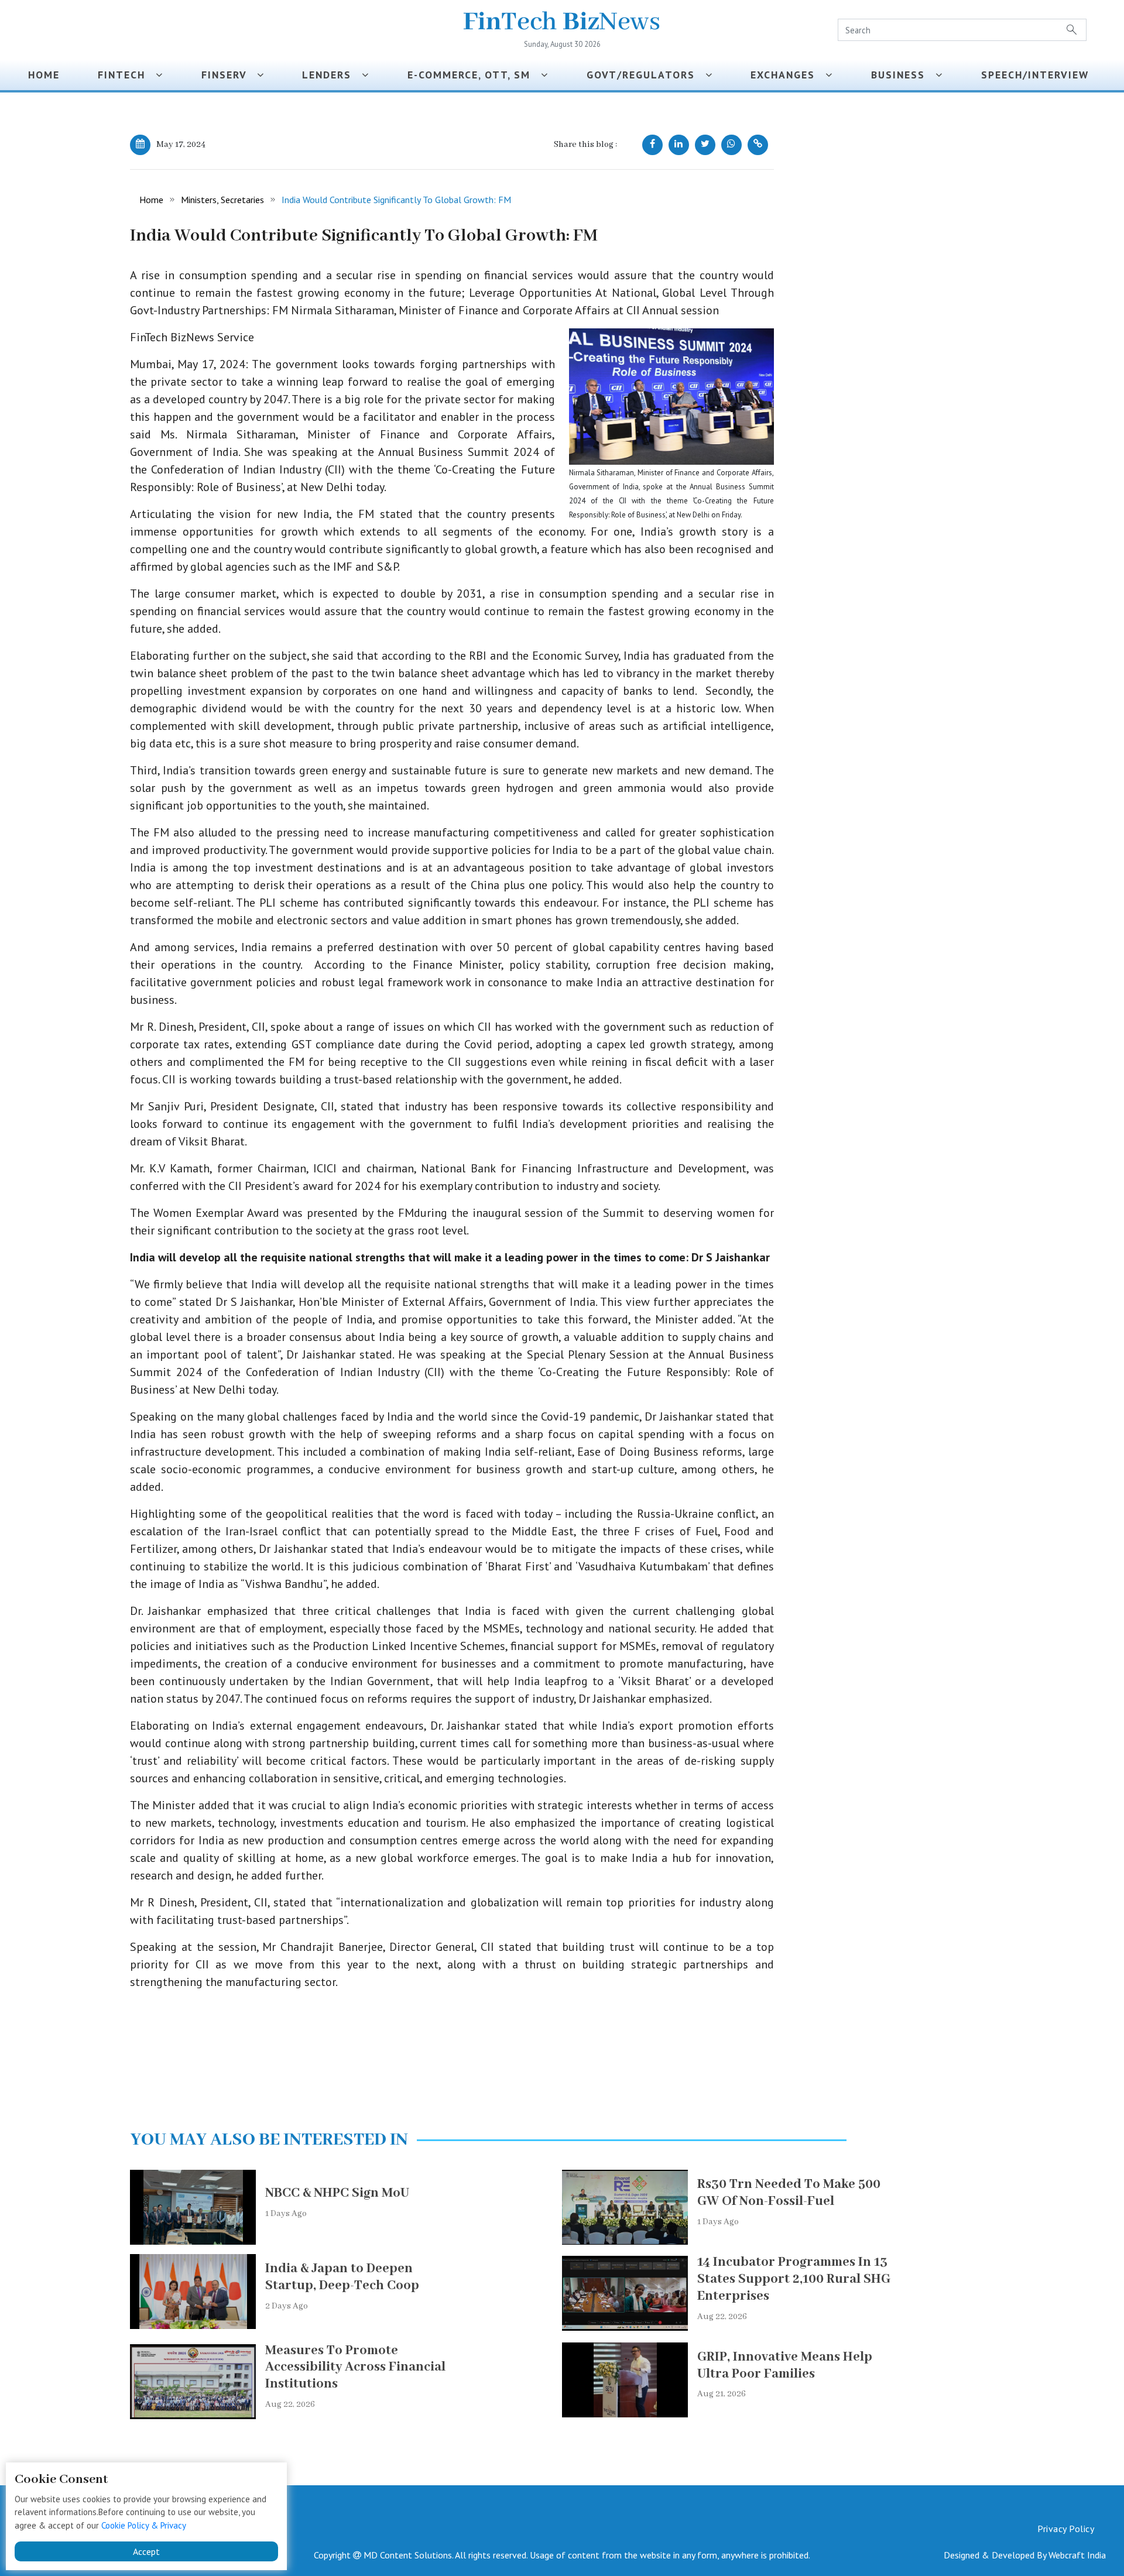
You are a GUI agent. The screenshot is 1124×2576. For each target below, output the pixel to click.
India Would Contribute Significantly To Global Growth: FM (396, 200)
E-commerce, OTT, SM (474, 75)
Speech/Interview (1039, 75)
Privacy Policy (1066, 2529)
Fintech (127, 75)
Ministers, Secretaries (222, 200)
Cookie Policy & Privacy (144, 2525)
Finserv (229, 75)
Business (903, 75)
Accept (146, 2551)
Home (44, 75)
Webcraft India (1077, 2555)
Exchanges (788, 75)
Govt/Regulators (646, 75)
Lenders (332, 75)
